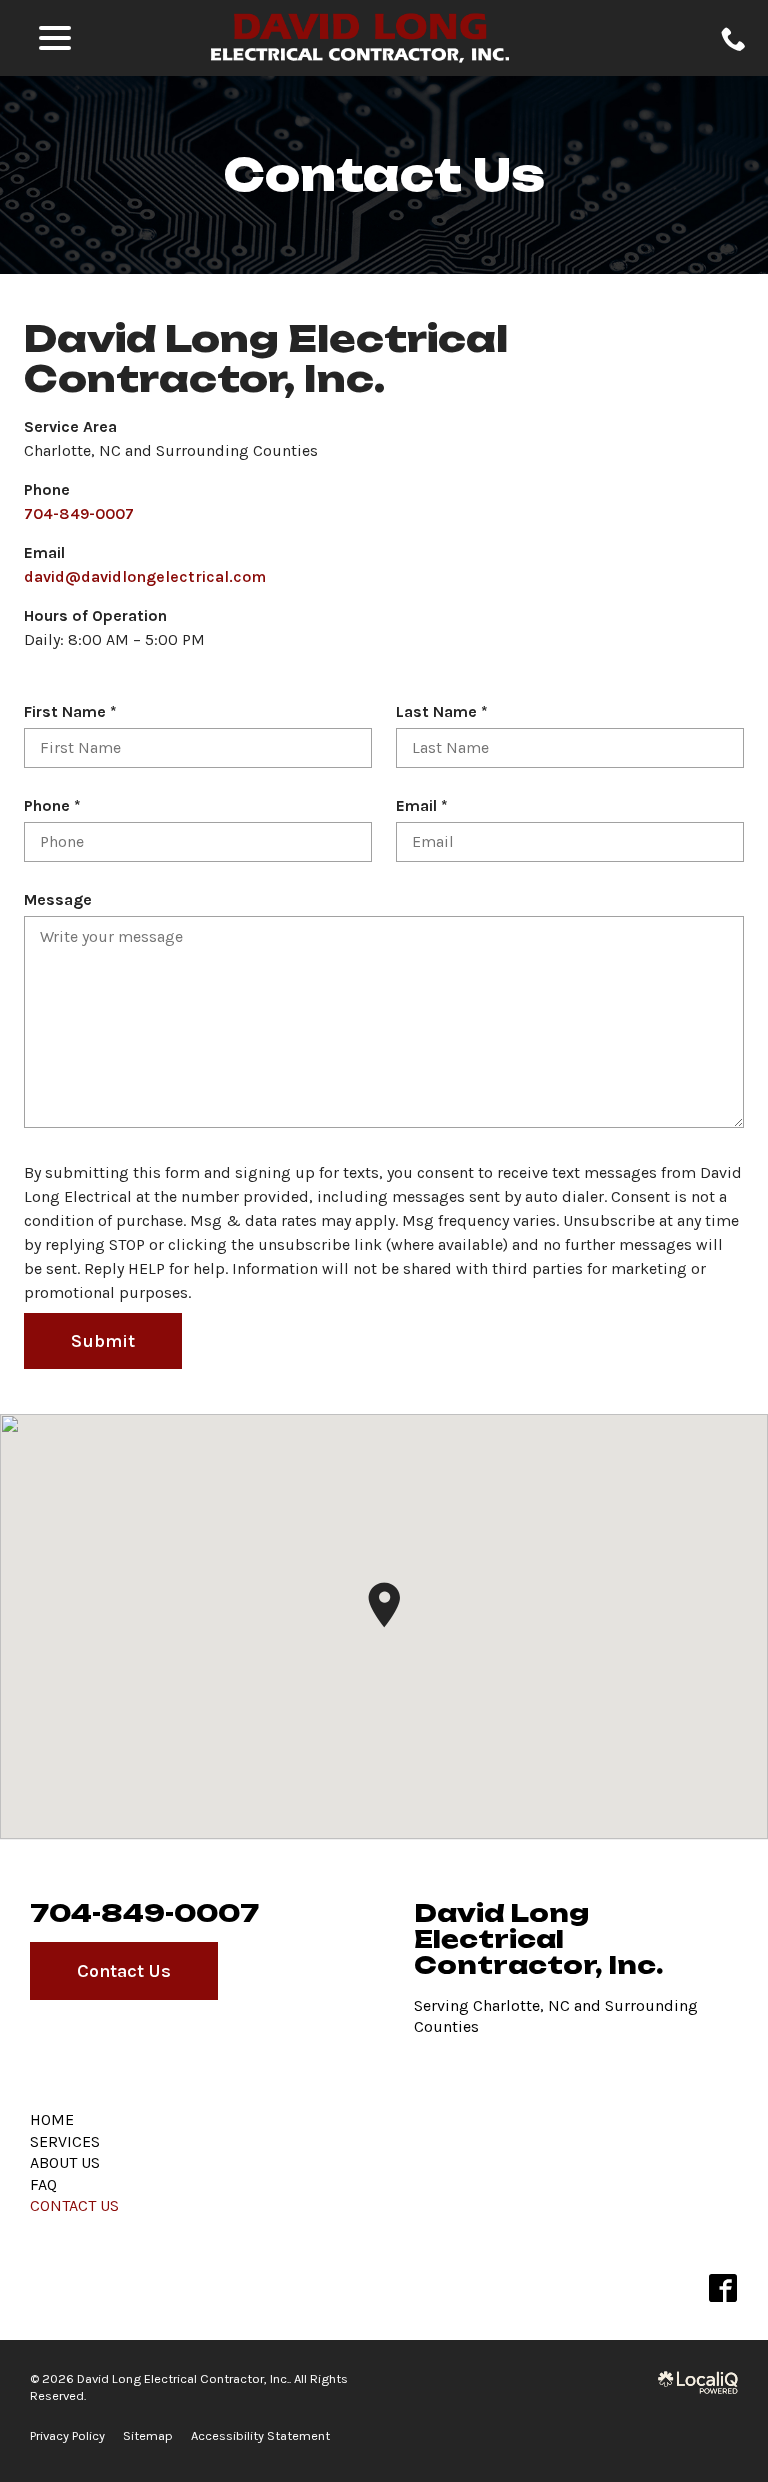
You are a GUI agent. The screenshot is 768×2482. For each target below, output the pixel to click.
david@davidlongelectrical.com (145, 576)
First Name (75, 712)
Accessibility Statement (260, 2435)
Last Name (446, 712)
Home (52, 2119)
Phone (57, 806)
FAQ (43, 2184)
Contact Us (384, 175)
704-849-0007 (79, 513)
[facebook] (722, 2288)
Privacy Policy (67, 2435)
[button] (384, 1605)
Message (58, 899)
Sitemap (148, 2435)
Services (65, 2141)
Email (426, 806)
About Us (65, 2162)
